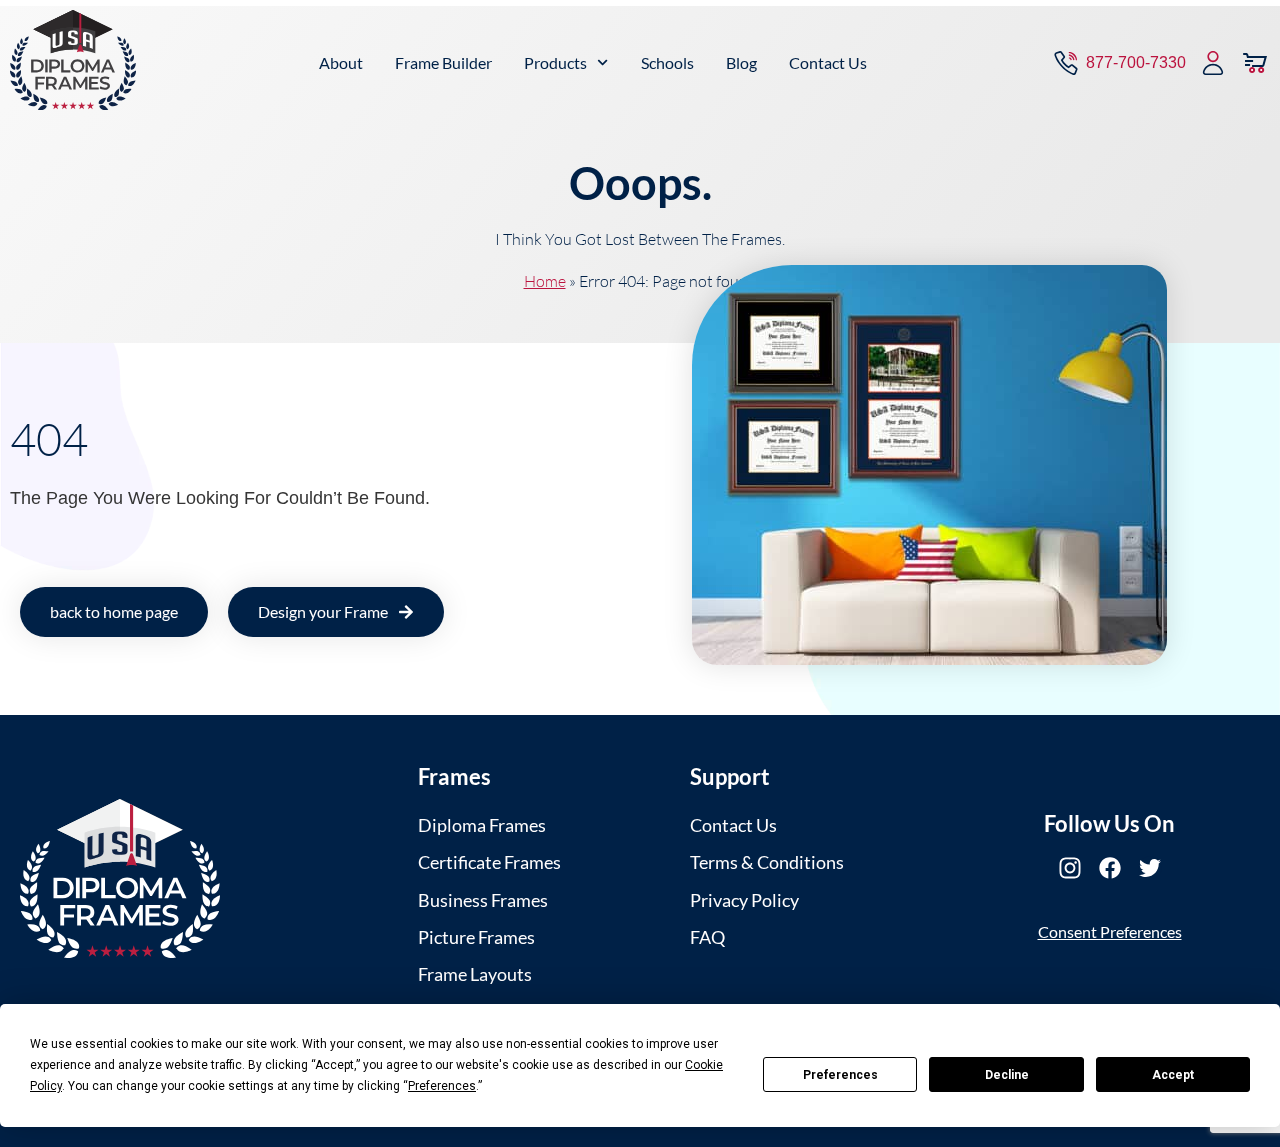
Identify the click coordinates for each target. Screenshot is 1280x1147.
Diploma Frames (482, 825)
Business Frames (483, 900)
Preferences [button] (442, 1086)
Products (555, 62)
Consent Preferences (1110, 931)
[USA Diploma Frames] (120, 878)
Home (545, 281)
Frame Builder (443, 62)
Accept (1173, 1075)
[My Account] (1213, 63)
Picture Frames (476, 937)
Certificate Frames (489, 862)
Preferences (840, 1075)
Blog (741, 62)
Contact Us (828, 62)
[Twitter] (1150, 868)
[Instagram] (1070, 868)
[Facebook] (1110, 868)
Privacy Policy (744, 900)
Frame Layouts (475, 974)
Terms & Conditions (767, 862)
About (341, 62)
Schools (667, 62)
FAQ (707, 937)
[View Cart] (1255, 63)
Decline (1007, 1075)
